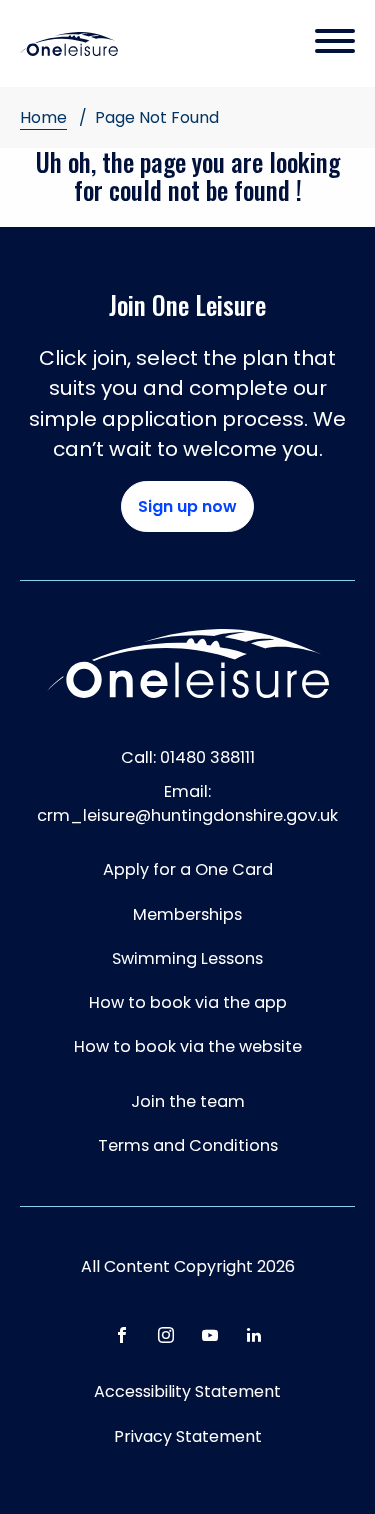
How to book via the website (188, 1046)
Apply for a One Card (188, 869)
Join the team (188, 1101)
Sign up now (187, 506)
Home (43, 117)
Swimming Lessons (187, 958)
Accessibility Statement (187, 1391)
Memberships (187, 914)
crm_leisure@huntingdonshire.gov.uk (187, 815)
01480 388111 (207, 757)
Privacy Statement (188, 1436)
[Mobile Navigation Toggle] (335, 43)
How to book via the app (188, 1002)
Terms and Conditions (188, 1145)
